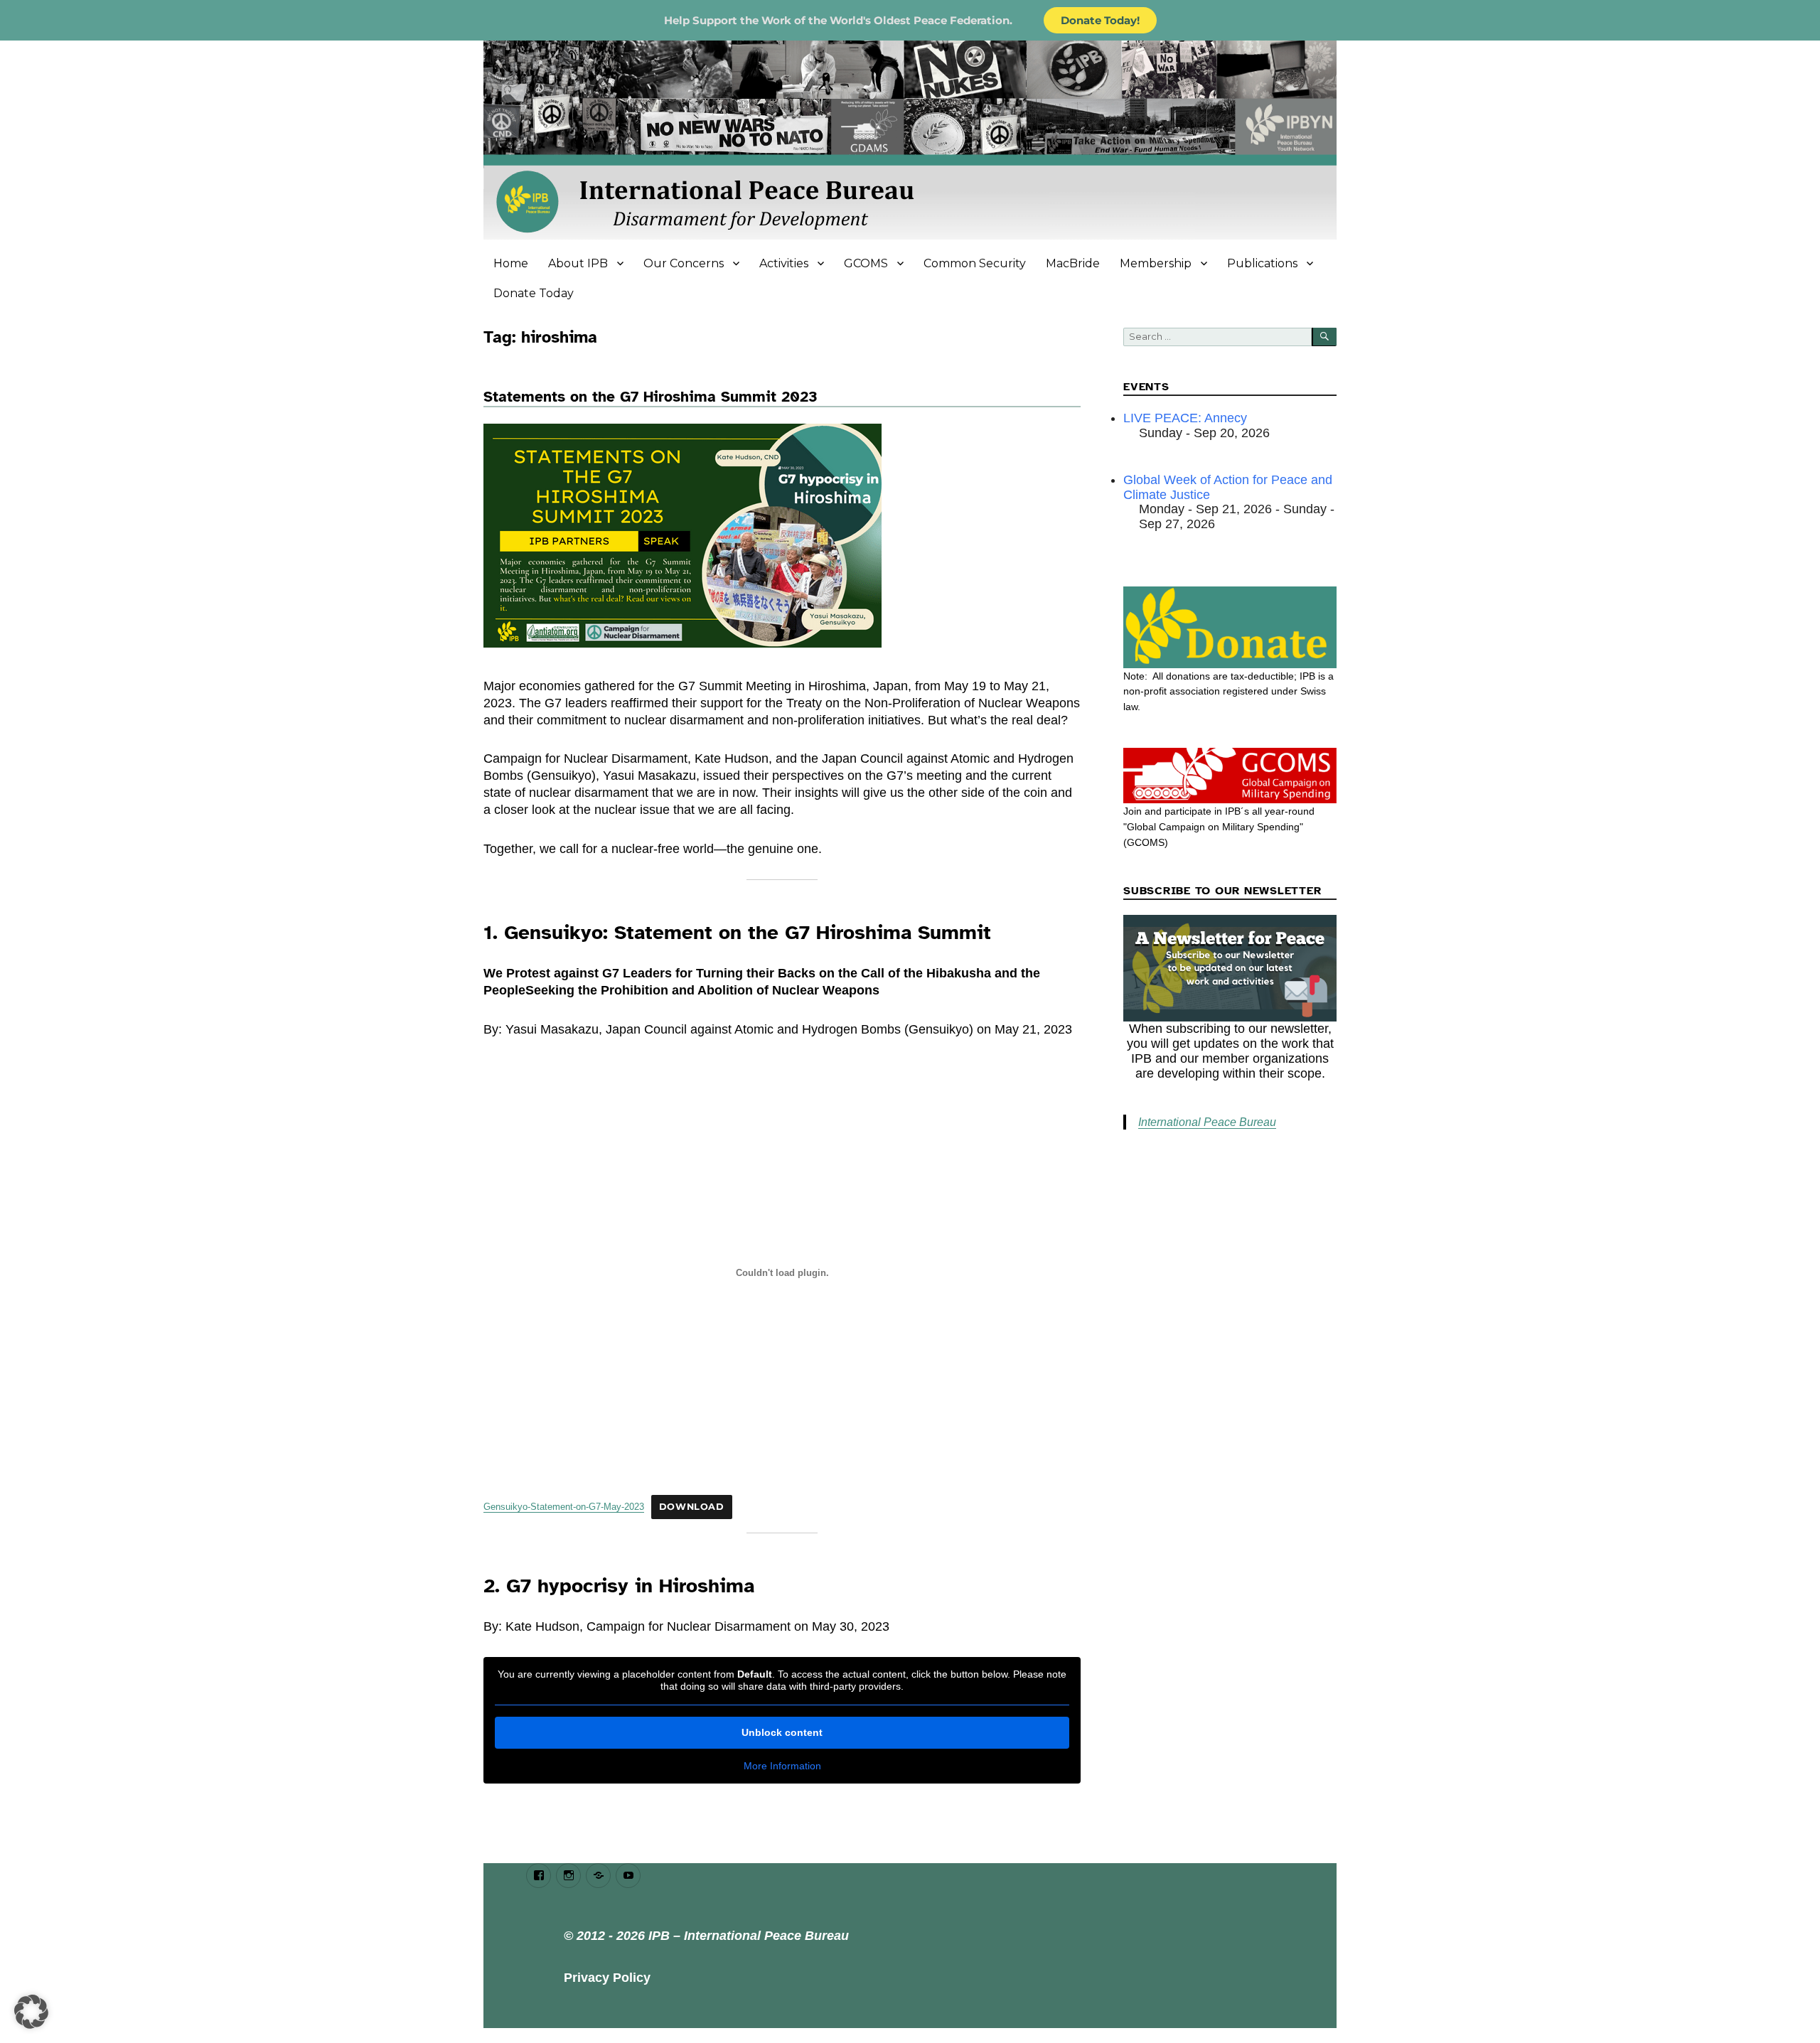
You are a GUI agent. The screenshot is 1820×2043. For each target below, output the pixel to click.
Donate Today (534, 293)
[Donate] (1230, 627)
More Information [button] (782, 1766)
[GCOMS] (1230, 776)
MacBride (1073, 263)
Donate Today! (1100, 20)
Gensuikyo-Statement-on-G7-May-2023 (564, 1507)
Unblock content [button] (782, 1732)
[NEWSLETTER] (1230, 968)
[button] (31, 2012)
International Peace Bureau (1207, 1122)
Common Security (975, 263)
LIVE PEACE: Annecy (1185, 418)
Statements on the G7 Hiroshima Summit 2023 (651, 397)
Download (692, 1507)
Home (511, 263)
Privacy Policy (607, 1978)
